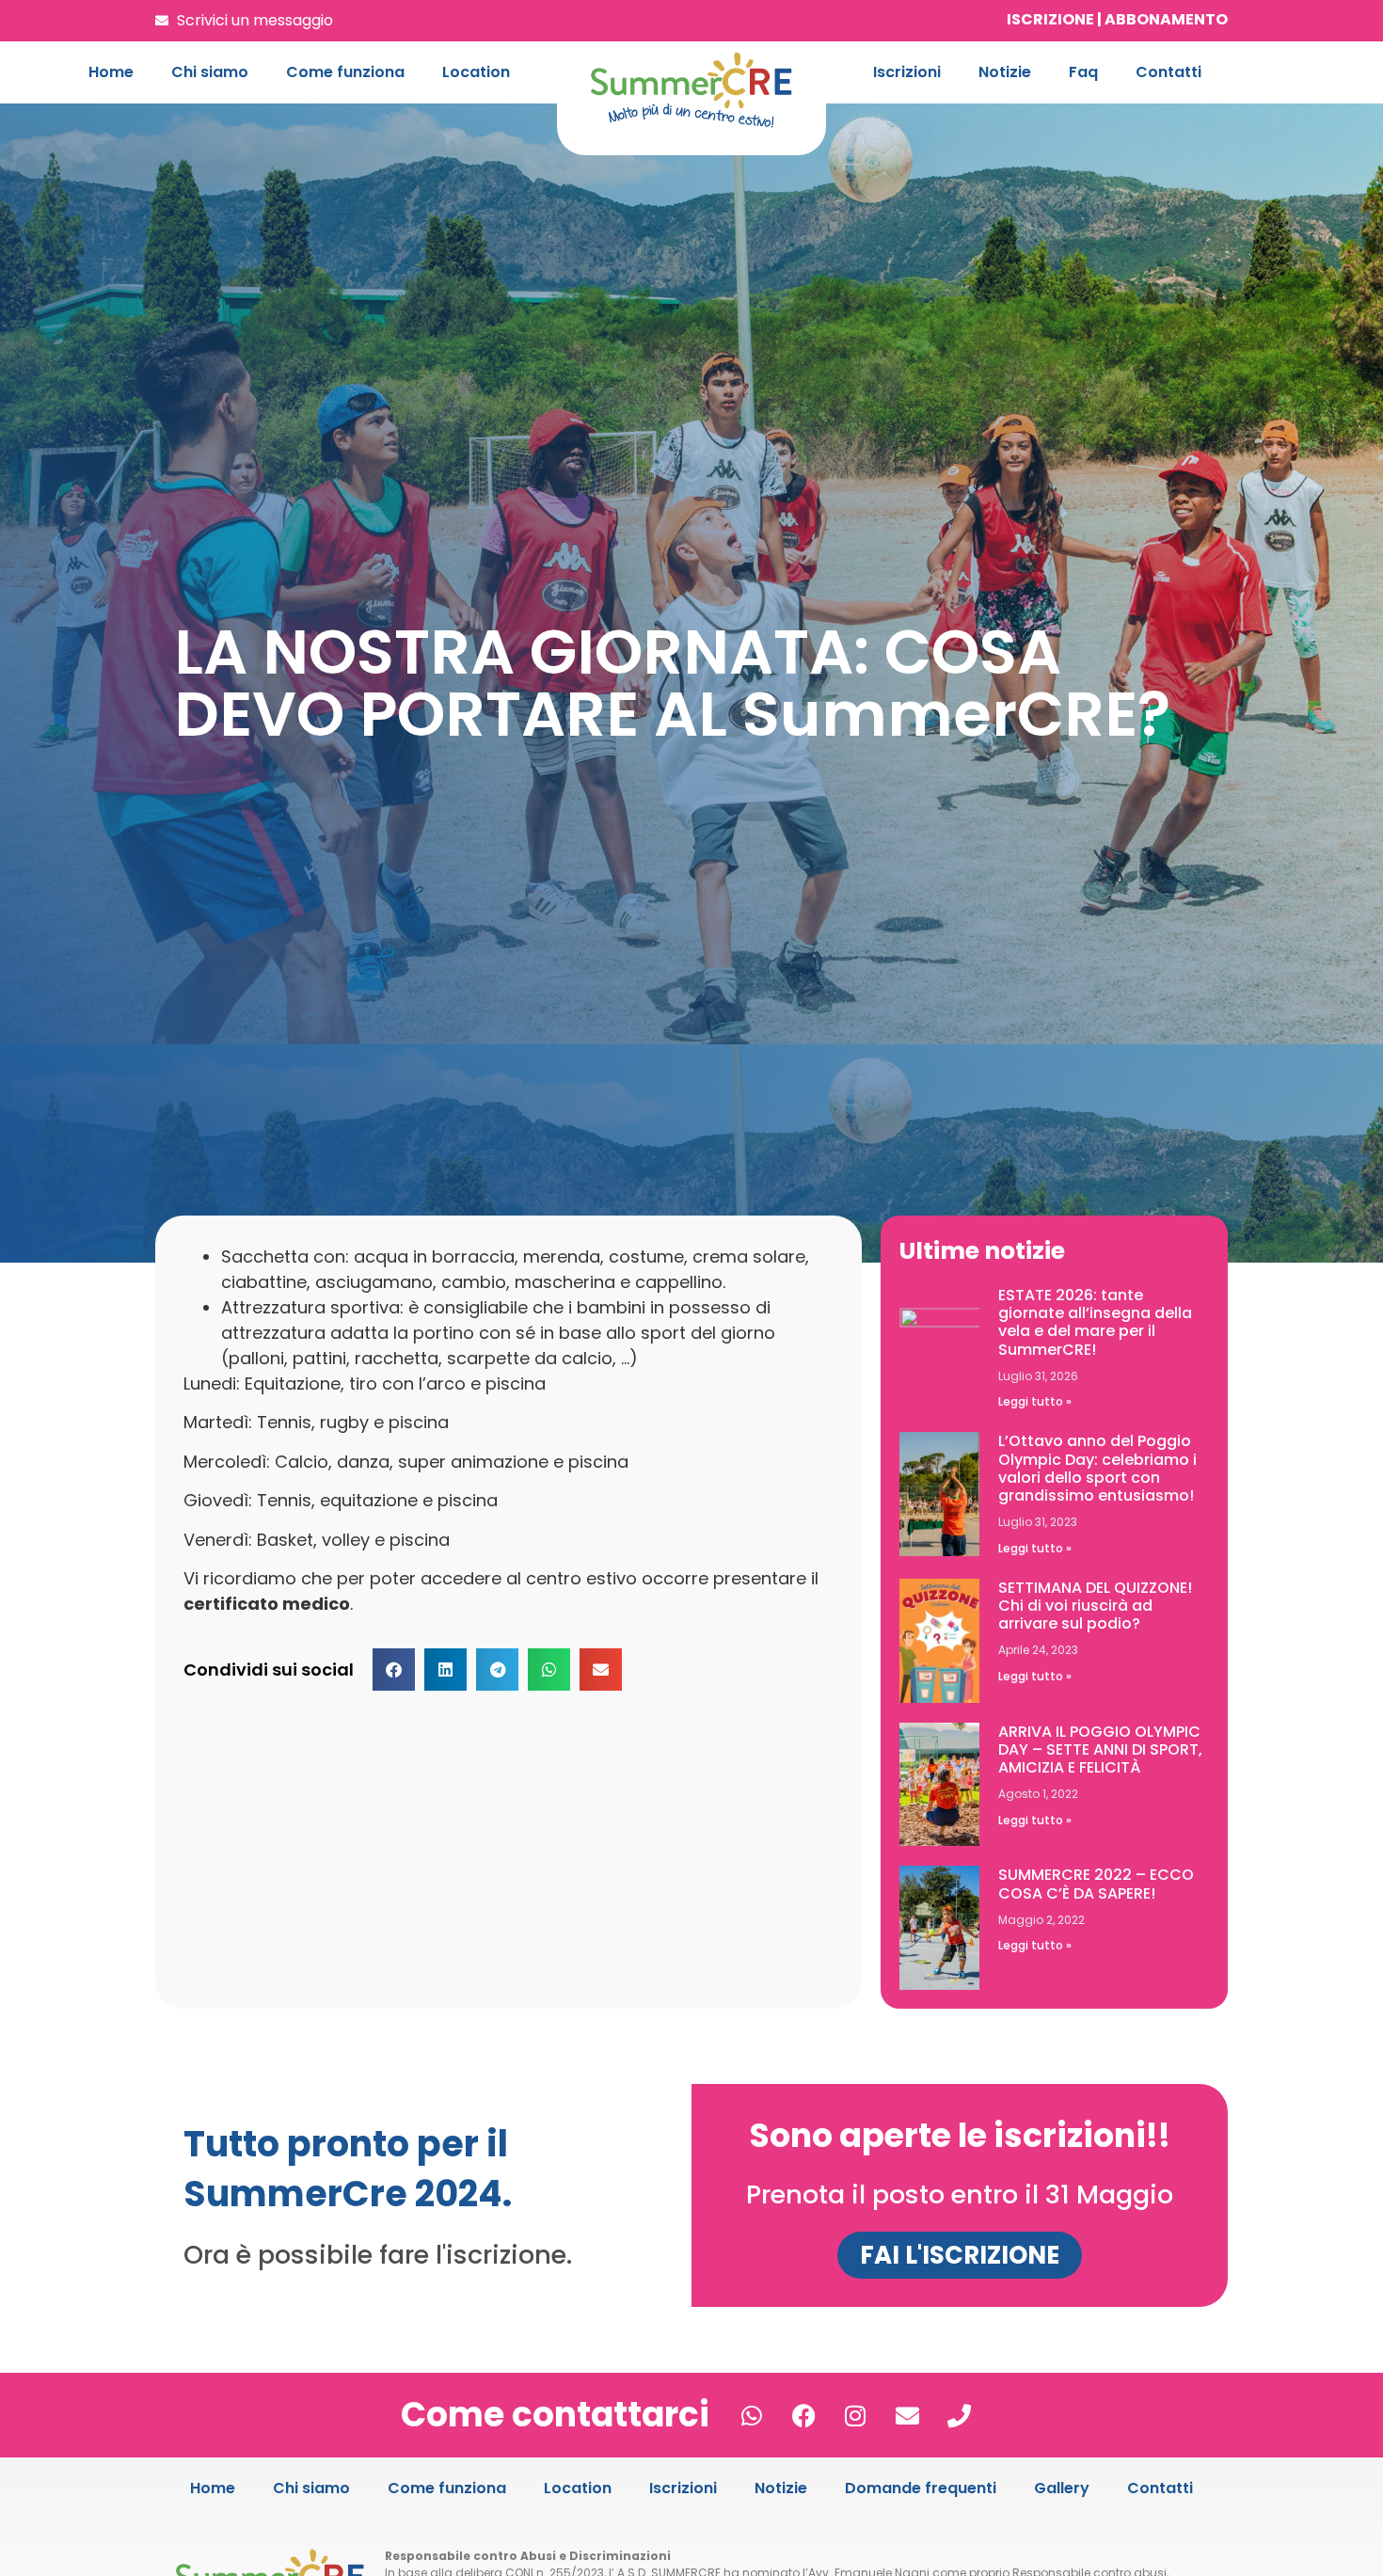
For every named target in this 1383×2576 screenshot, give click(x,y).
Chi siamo (210, 72)
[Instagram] (855, 2415)
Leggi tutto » (1035, 1401)
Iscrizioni (907, 72)
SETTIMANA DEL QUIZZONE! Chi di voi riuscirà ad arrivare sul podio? (1095, 1606)
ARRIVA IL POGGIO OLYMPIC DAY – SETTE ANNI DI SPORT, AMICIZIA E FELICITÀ (1100, 1749)
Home (111, 72)
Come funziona (345, 72)
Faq (1083, 72)
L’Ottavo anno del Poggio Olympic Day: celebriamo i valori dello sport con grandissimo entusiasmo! (1098, 1468)
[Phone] (959, 2415)
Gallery (1062, 2488)
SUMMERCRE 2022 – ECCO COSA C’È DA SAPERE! (1096, 1884)
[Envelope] (907, 2415)
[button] (394, 1670)
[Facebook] (803, 2415)
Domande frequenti (921, 2488)
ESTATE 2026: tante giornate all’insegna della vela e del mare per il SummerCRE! (1095, 1322)
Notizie (1005, 72)
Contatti (1168, 72)
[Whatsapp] (752, 2415)
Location (476, 72)
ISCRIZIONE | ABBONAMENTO (1117, 19)
